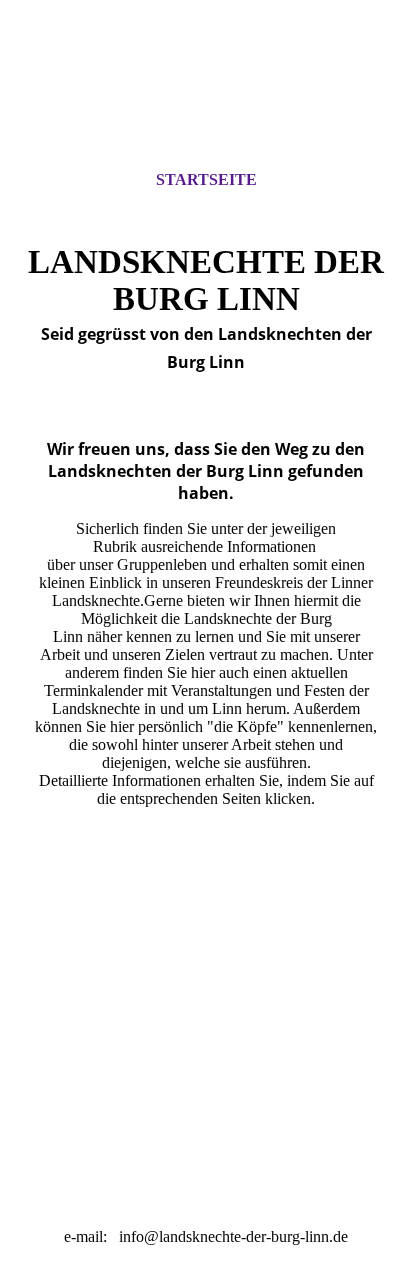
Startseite (206, 179)
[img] (206, 103)
